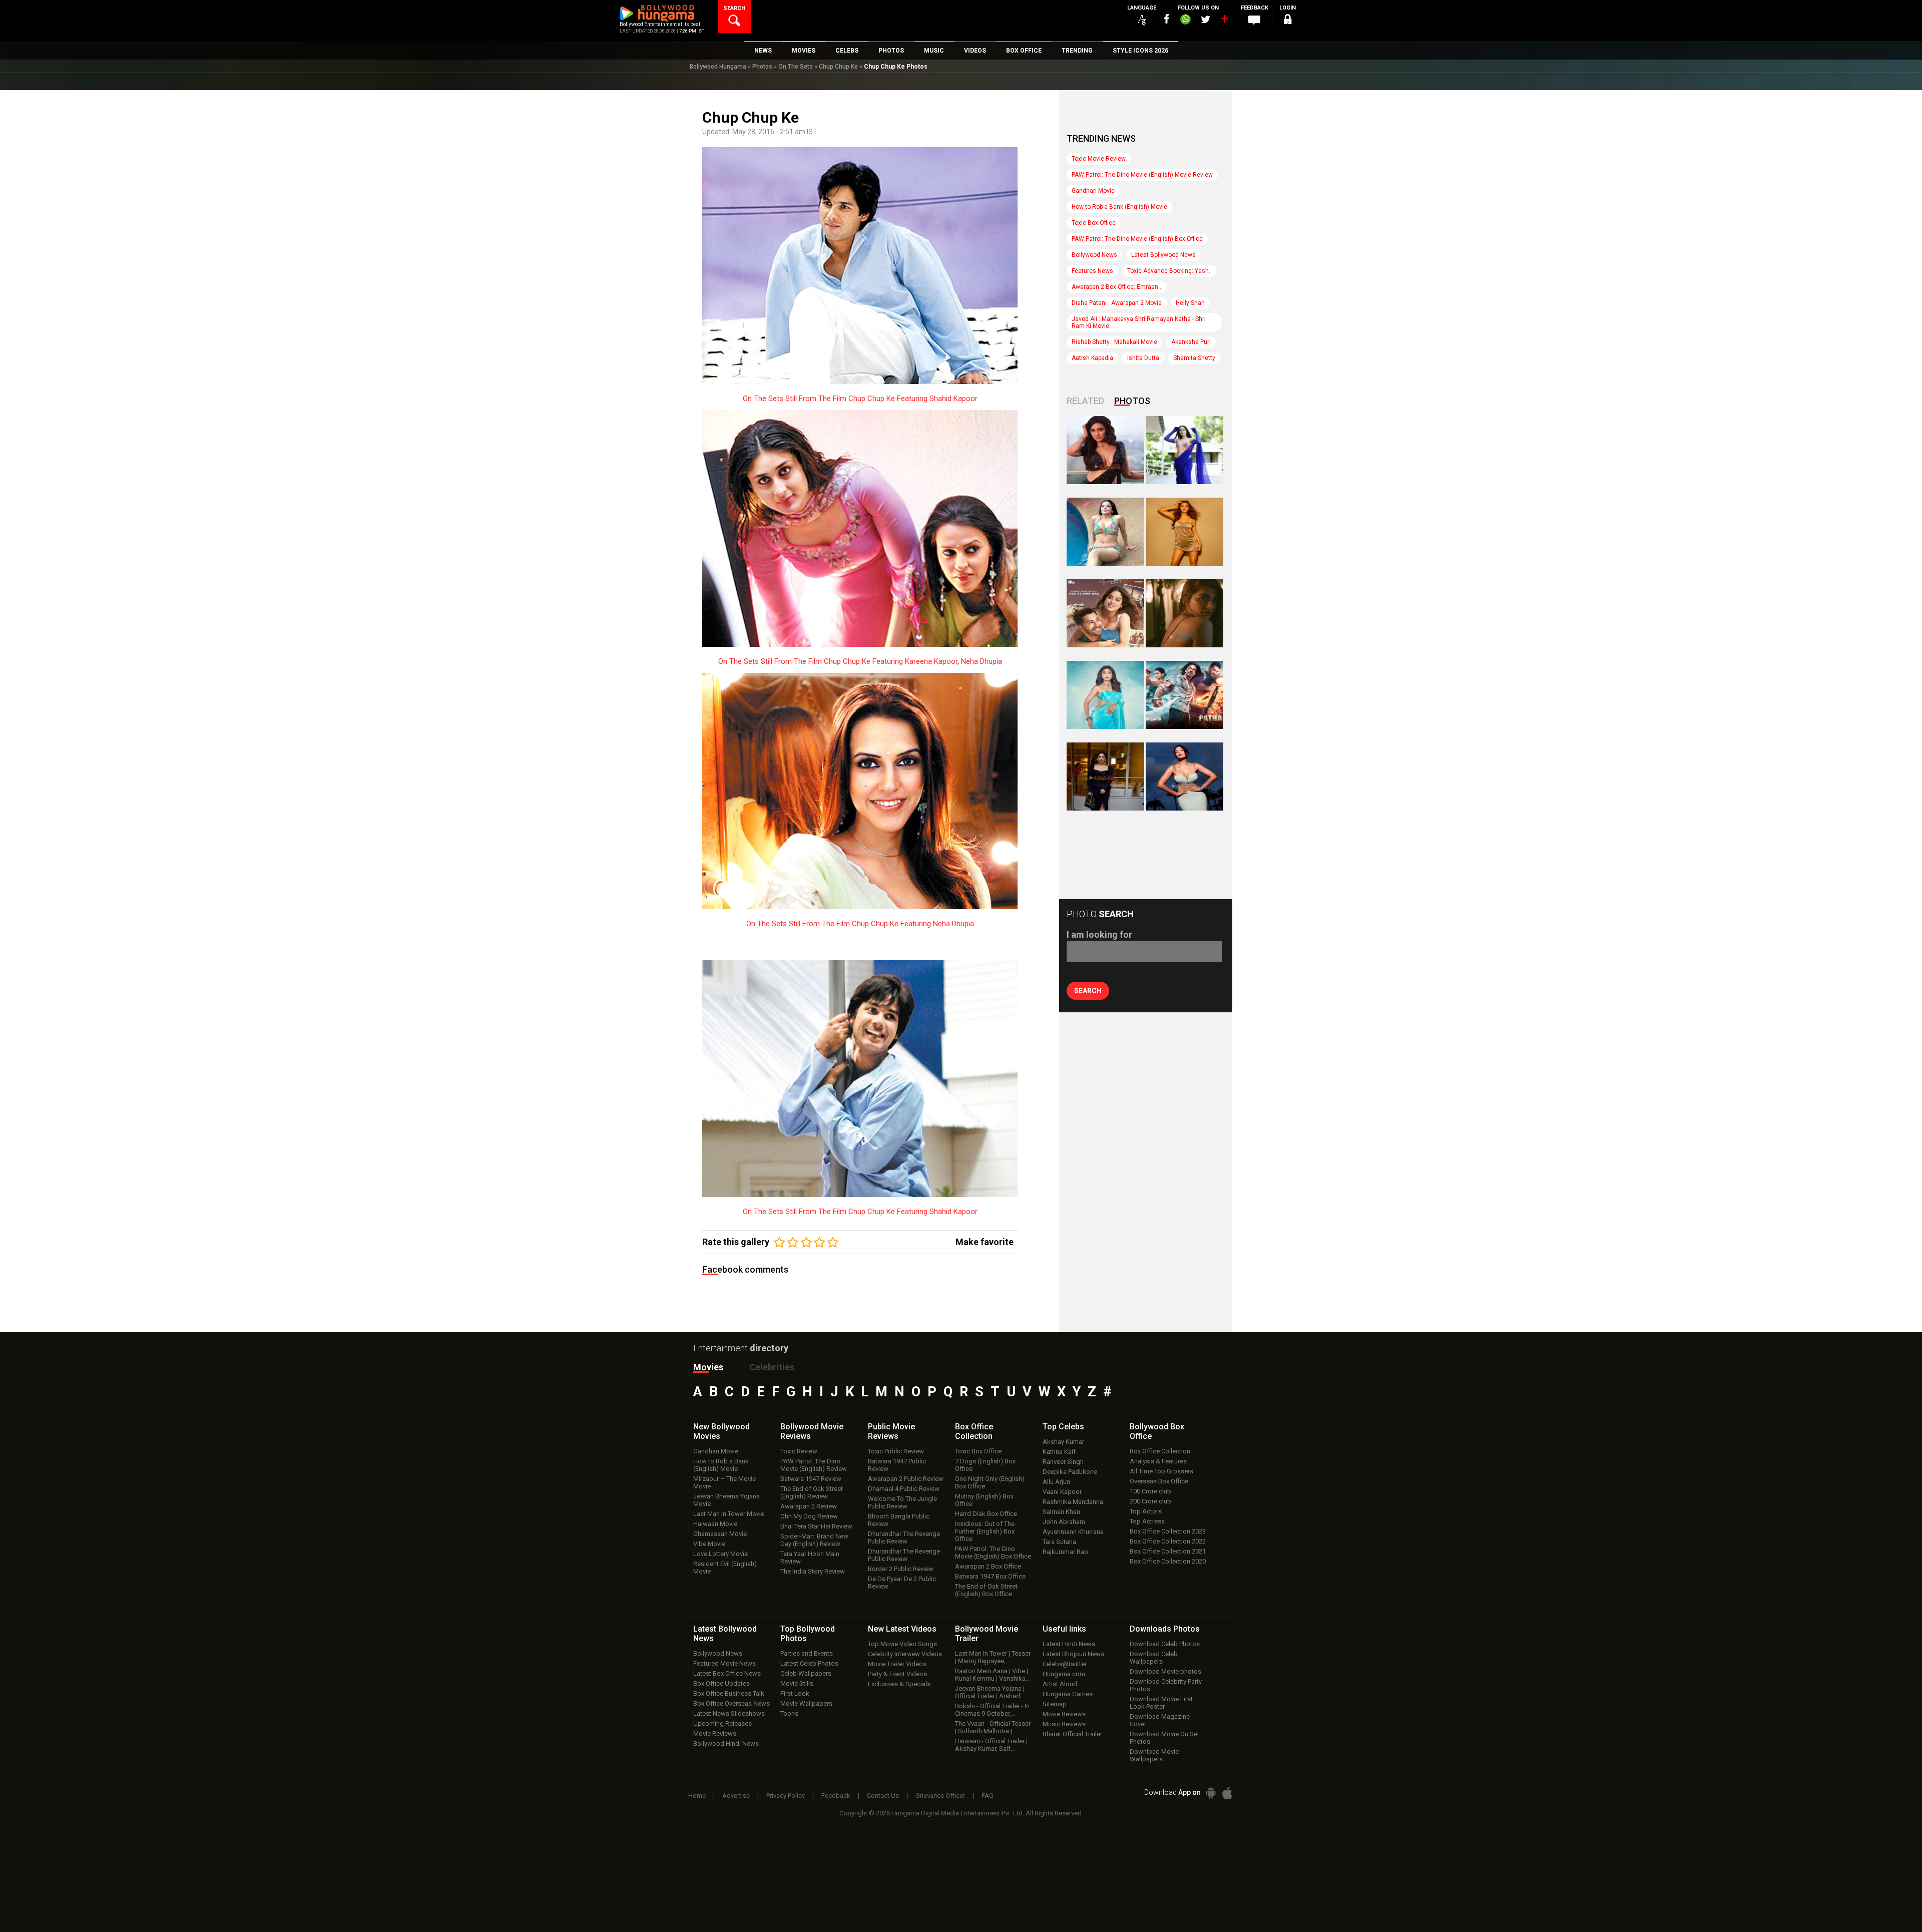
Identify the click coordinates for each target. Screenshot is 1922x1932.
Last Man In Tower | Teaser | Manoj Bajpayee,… (993, 1657)
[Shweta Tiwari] (1105, 450)
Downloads (1165, 1629)
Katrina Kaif (1059, 1452)
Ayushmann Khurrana (1073, 1532)
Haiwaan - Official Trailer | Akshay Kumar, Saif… (991, 1745)
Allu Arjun (1056, 1482)
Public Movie (891, 1431)
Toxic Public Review (896, 1451)
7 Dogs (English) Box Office (985, 1465)
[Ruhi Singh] (1184, 532)
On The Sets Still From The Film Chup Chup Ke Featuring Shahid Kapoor (860, 399)
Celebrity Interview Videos (905, 1654)
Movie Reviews (715, 1733)
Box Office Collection (1160, 1451)
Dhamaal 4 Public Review (904, 1489)
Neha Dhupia (982, 661)
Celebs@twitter (1065, 1664)
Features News (1092, 271)
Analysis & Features (1158, 1461)
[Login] (1287, 21)
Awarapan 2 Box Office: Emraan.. (1116, 287)
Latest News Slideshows (729, 1713)
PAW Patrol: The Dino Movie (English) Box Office (1137, 239)
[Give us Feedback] (1254, 21)
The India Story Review (813, 1571)
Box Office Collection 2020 (1168, 1561)
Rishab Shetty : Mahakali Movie (1114, 342)
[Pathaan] (1184, 695)
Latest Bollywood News (1163, 255)
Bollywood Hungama (718, 67)
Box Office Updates (722, 1683)
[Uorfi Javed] (1184, 450)
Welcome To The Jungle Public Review (902, 1502)
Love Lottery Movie (720, 1554)
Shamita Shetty (1194, 358)
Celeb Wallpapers (806, 1673)
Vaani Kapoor (1062, 1492)
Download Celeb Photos (1165, 1644)
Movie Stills (797, 1683)
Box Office (974, 1431)
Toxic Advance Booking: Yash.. (1169, 271)
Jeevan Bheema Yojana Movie (727, 1500)
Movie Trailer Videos (897, 1664)
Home (697, 1796)
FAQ (988, 1796)
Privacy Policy (786, 1796)
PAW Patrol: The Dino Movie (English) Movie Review (1142, 175)
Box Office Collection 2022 (1168, 1541)
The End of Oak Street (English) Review (812, 1492)
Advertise (736, 1796)
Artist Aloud (1060, 1684)
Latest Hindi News (1069, 1644)
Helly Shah (1190, 303)
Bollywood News (1094, 255)
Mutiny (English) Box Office (984, 1500)
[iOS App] (1227, 1793)
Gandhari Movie (1093, 191)
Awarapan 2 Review (809, 1506)
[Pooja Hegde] (1184, 613)
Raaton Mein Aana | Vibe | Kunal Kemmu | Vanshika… (993, 1675)
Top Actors (1146, 1511)
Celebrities (772, 1367)
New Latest (902, 1629)
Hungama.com (1064, 1674)
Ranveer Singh (1063, 1462)
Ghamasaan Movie (720, 1534)
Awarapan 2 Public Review (906, 1479)
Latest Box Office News (727, 1673)
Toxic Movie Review (1099, 159)
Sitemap (1055, 1704)
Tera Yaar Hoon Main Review (810, 1558)
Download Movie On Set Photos (1164, 1738)
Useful (1064, 1629)
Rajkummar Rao (1065, 1552)
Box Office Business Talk (729, 1693)
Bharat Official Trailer (1072, 1734)
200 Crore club (1150, 1501)
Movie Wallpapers (806, 1703)
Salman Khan (1061, 1512)
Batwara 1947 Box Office (990, 1576)
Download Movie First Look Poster (1161, 1703)
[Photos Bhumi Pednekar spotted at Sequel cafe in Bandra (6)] (1105, 777)
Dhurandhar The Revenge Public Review (904, 1537)
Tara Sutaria (1059, 1542)
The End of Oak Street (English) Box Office (986, 1590)
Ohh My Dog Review (809, 1516)
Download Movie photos (1165, 1671)
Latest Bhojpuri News (1073, 1654)
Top (1063, 1427)
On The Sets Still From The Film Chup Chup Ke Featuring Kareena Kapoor (838, 661)
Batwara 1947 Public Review (897, 1465)
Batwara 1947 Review (811, 1479)
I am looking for (1099, 934)
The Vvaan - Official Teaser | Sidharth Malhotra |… (993, 1727)
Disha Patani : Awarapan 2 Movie (1117, 303)
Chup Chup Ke (838, 67)
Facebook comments (745, 1269)
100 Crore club (1150, 1491)
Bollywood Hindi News (726, 1744)
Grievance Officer (940, 1796)
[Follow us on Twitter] (1206, 19)
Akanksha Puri (1191, 342)
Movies (708, 1367)
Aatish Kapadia (1092, 358)
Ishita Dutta (1143, 358)
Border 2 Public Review (901, 1569)
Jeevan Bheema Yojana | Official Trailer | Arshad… (990, 1692)
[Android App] (1211, 1793)
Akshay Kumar (1063, 1442)
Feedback (836, 1796)
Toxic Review (799, 1451)
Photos (762, 67)
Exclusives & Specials (899, 1684)
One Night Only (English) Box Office (990, 1482)
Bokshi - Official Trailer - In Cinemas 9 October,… (992, 1710)
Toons (789, 1713)
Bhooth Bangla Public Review (899, 1520)
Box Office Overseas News (732, 1703)
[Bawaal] (1105, 613)
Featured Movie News (725, 1663)
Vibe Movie (709, 1544)
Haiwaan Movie (715, 1524)
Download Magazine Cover (1160, 1720)
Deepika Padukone (1070, 1472)
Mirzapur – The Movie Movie (725, 1482)
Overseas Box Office (1159, 1481)
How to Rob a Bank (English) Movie (1119, 207)
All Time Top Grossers (1161, 1471)
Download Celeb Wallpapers (1154, 1658)
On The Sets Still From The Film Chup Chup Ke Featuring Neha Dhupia (860, 924)
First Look (795, 1693)
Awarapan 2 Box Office (988, 1566)
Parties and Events (807, 1653)
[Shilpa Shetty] (1105, 695)
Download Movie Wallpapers (1154, 1755)
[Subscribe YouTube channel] (1224, 21)
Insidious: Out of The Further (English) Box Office (985, 1531)
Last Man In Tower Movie (729, 1514)
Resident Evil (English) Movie (725, 1568)
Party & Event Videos (897, 1674)
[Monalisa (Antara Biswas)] (1105, 532)
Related (1085, 401)
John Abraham (1064, 1522)
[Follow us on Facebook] (1167, 19)
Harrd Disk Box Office (986, 1514)
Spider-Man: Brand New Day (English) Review (814, 1540)
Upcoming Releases (723, 1723)
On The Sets (796, 67)
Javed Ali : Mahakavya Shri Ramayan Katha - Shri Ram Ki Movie (1139, 322)
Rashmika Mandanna (1073, 1502)
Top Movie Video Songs (902, 1644)
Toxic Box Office (1094, 223)
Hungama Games (1068, 1694)
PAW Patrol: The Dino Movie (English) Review (814, 1465)
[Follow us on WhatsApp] (1185, 21)
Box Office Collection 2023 (1168, 1531)
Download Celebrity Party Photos (1166, 1685)
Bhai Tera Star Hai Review (816, 1526)
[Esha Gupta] (1184, 777)
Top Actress (1147, 1521)
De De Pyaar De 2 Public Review (902, 1583)
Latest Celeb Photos (809, 1663)
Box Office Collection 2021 (1168, 1551)
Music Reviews (1064, 1724)
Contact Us (883, 1796)
